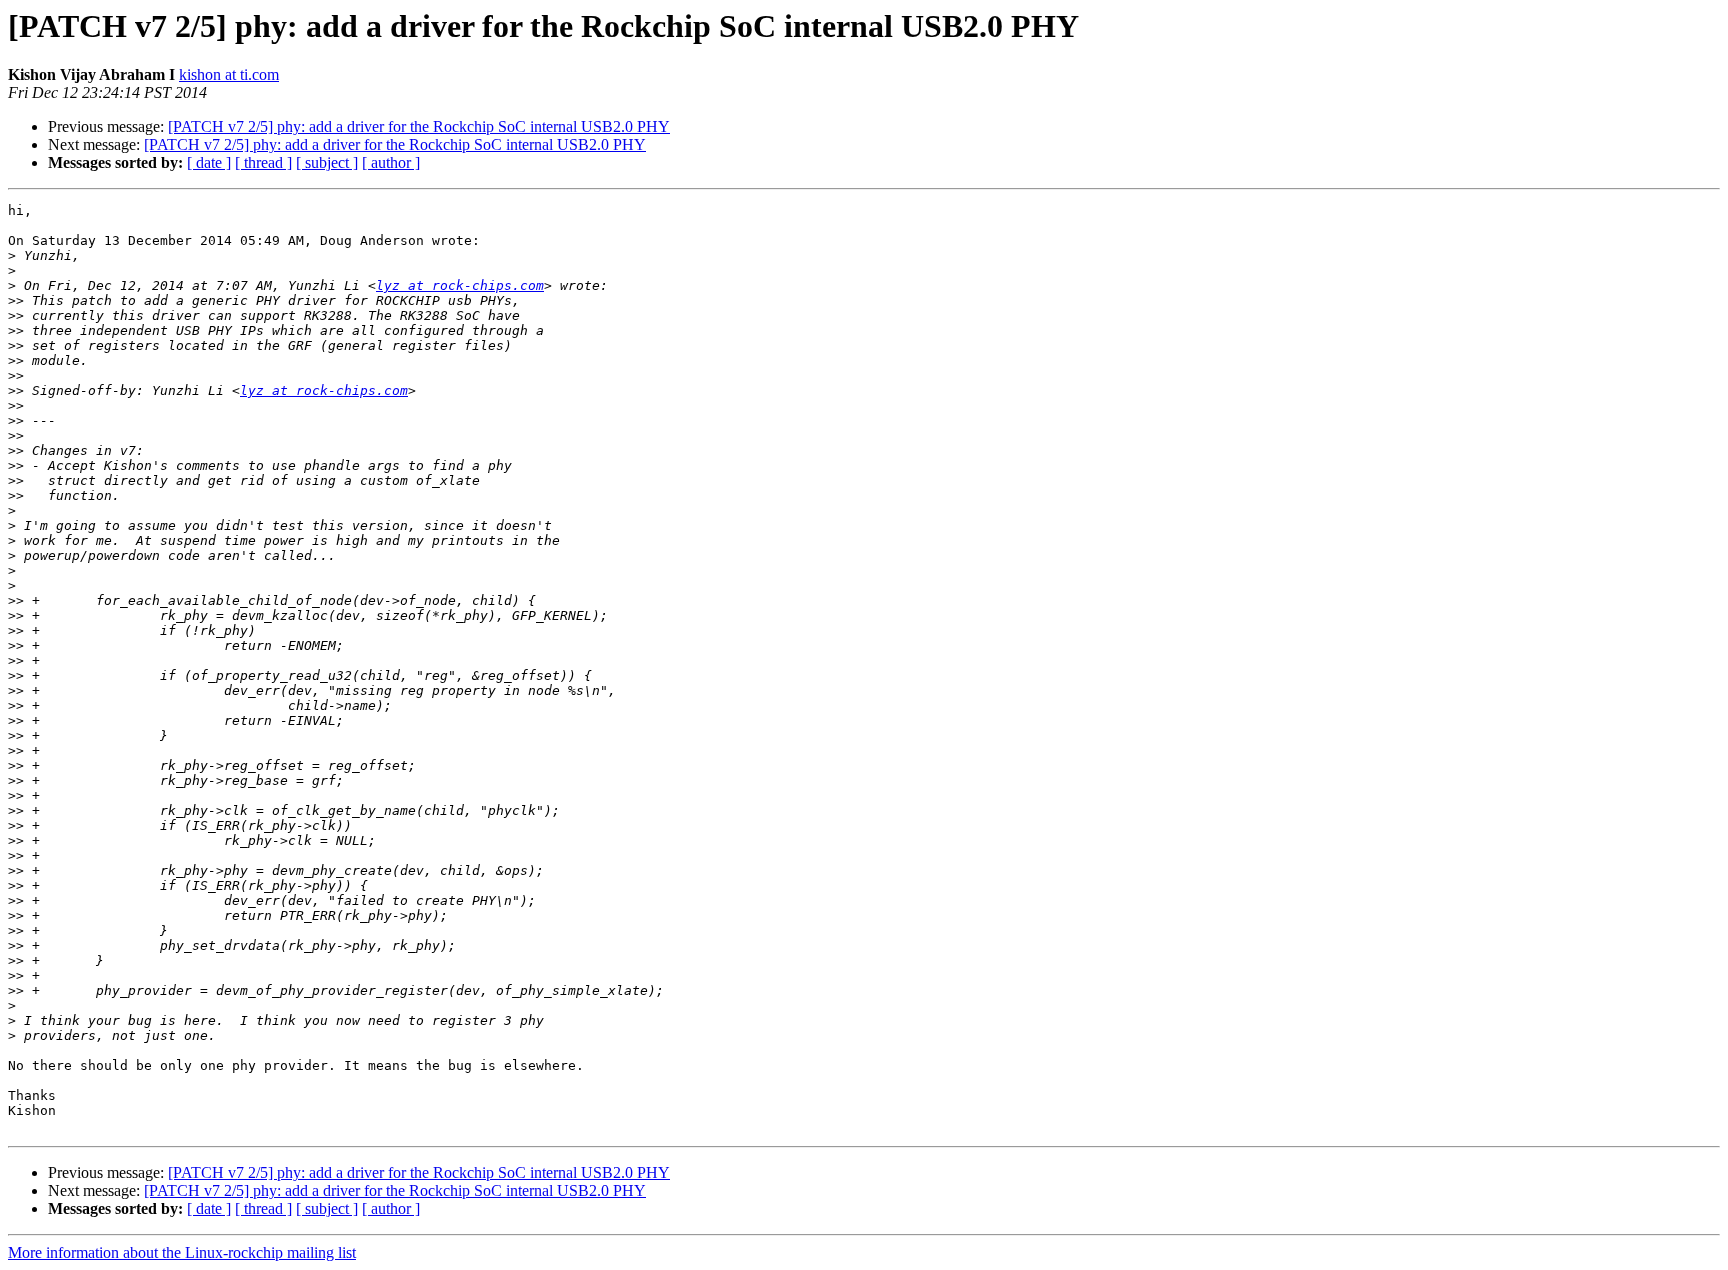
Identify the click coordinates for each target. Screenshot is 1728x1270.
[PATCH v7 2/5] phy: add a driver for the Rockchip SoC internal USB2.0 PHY (419, 126)
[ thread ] (263, 162)
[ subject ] (327, 162)
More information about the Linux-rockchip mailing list (182, 1252)
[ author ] (391, 162)
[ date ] (209, 162)
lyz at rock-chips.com (460, 285)
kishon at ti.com (229, 74)
